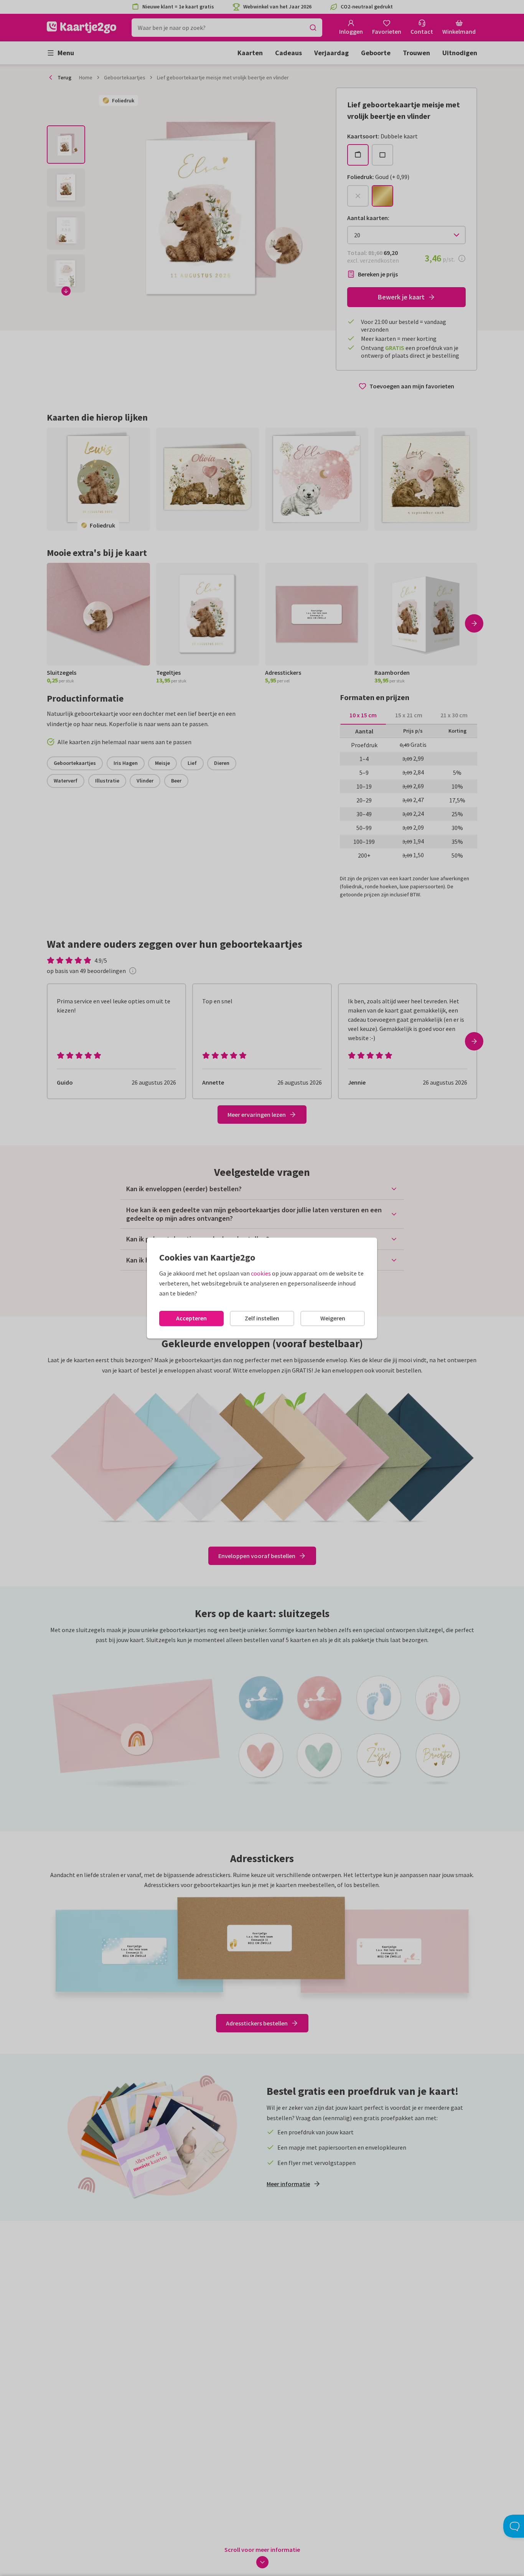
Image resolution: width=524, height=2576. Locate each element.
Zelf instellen (262, 1318)
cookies (261, 1273)
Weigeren (333, 1318)
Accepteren (191, 1318)
